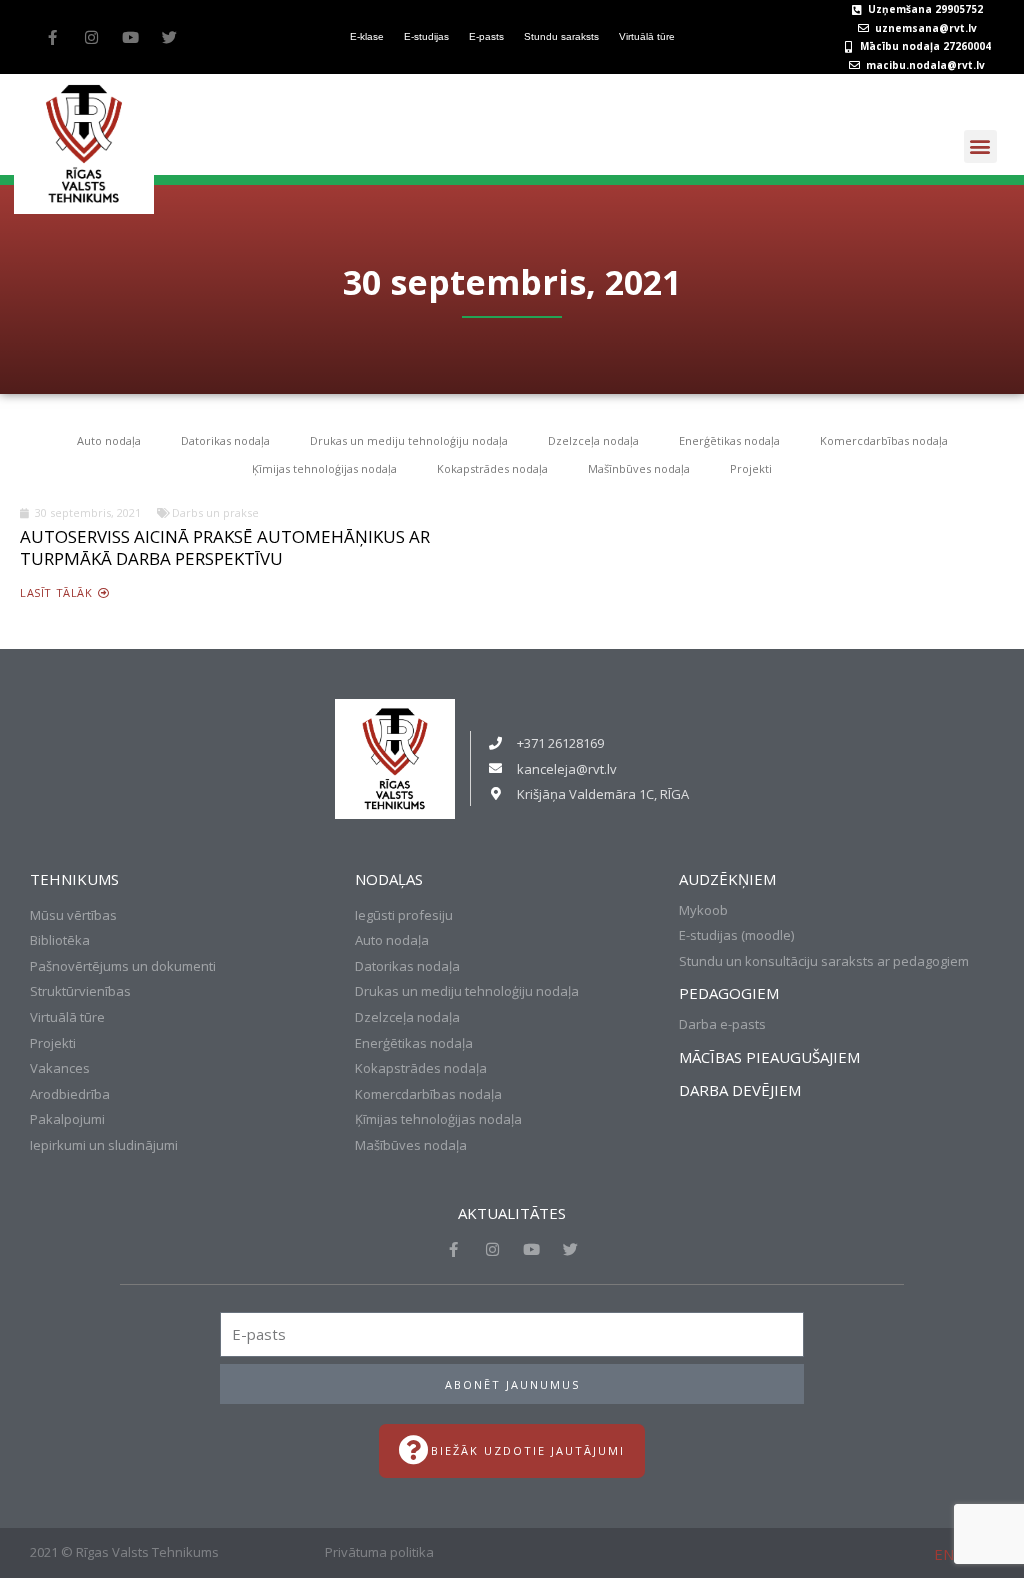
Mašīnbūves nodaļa (639, 468)
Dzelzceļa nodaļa (593, 440)
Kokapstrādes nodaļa (492, 468)
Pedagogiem (729, 993)
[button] (980, 146)
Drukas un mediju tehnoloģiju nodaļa (409, 440)
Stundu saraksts (561, 36)
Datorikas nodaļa (225, 440)
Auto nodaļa (109, 440)
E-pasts (486, 36)
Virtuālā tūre (647, 36)
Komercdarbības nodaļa (884, 440)
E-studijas (426, 36)
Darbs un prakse (215, 512)
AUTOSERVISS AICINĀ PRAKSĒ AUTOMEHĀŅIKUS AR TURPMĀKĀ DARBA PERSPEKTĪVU (225, 547)
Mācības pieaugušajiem (769, 1057)
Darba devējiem (740, 1090)
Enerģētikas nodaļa (729, 440)
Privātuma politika (379, 1552)
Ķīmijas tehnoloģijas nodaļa (324, 468)
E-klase (367, 36)
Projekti (751, 468)
